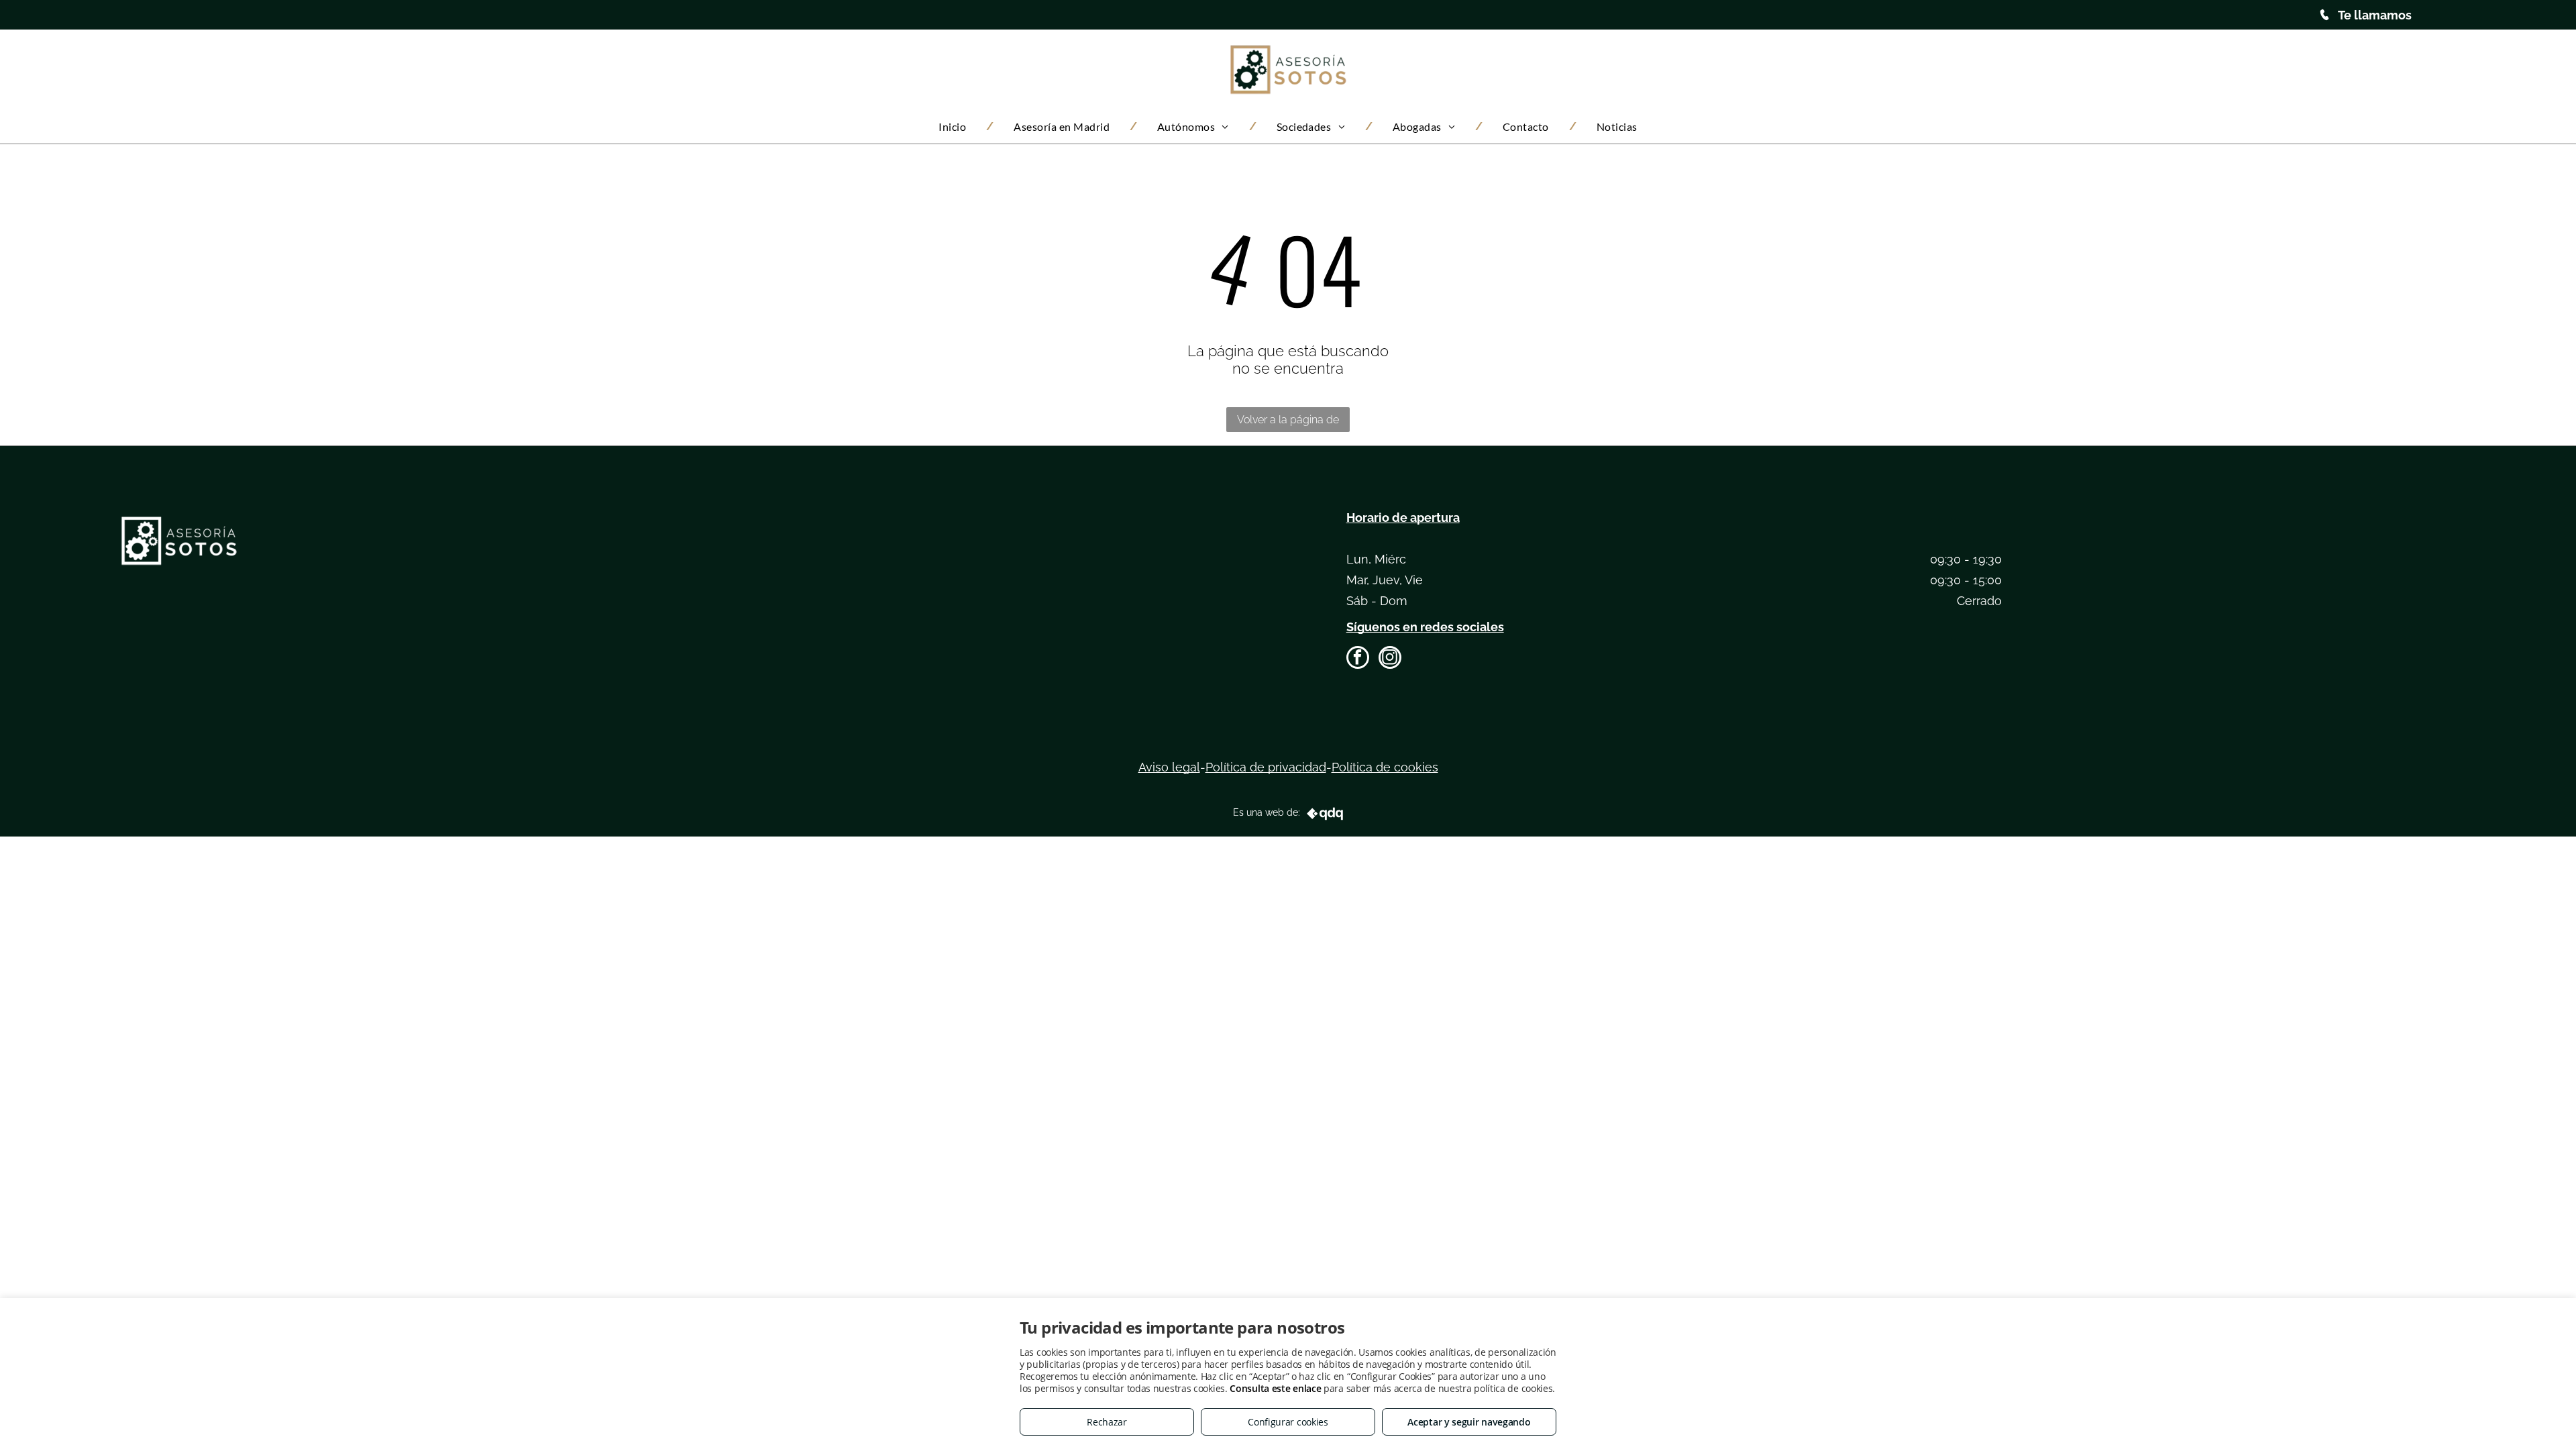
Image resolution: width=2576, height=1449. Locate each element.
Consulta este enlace (1275, 1388)
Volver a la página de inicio (1288, 423)
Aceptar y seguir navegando (1469, 1422)
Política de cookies (1385, 767)
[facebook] (1358, 659)
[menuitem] (956, 126)
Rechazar (1107, 1422)
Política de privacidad (1266, 767)
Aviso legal (1169, 767)
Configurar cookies (1288, 1422)
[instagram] (1390, 659)
